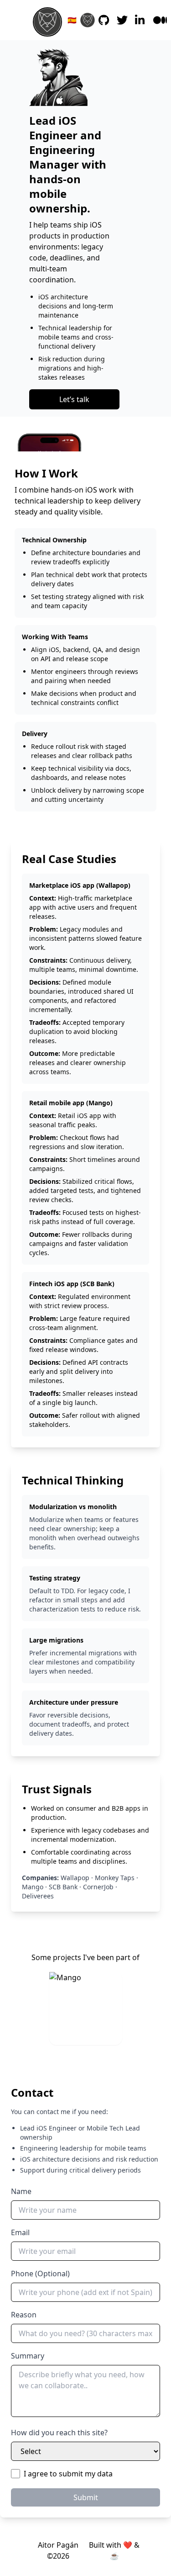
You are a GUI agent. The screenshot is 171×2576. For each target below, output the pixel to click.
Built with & (114, 2550)
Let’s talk (74, 399)
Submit (86, 2497)
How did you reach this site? (59, 2433)
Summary (28, 2356)
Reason (24, 2315)
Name (21, 2191)
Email (20, 2232)
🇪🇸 (72, 20)
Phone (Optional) (40, 2274)
